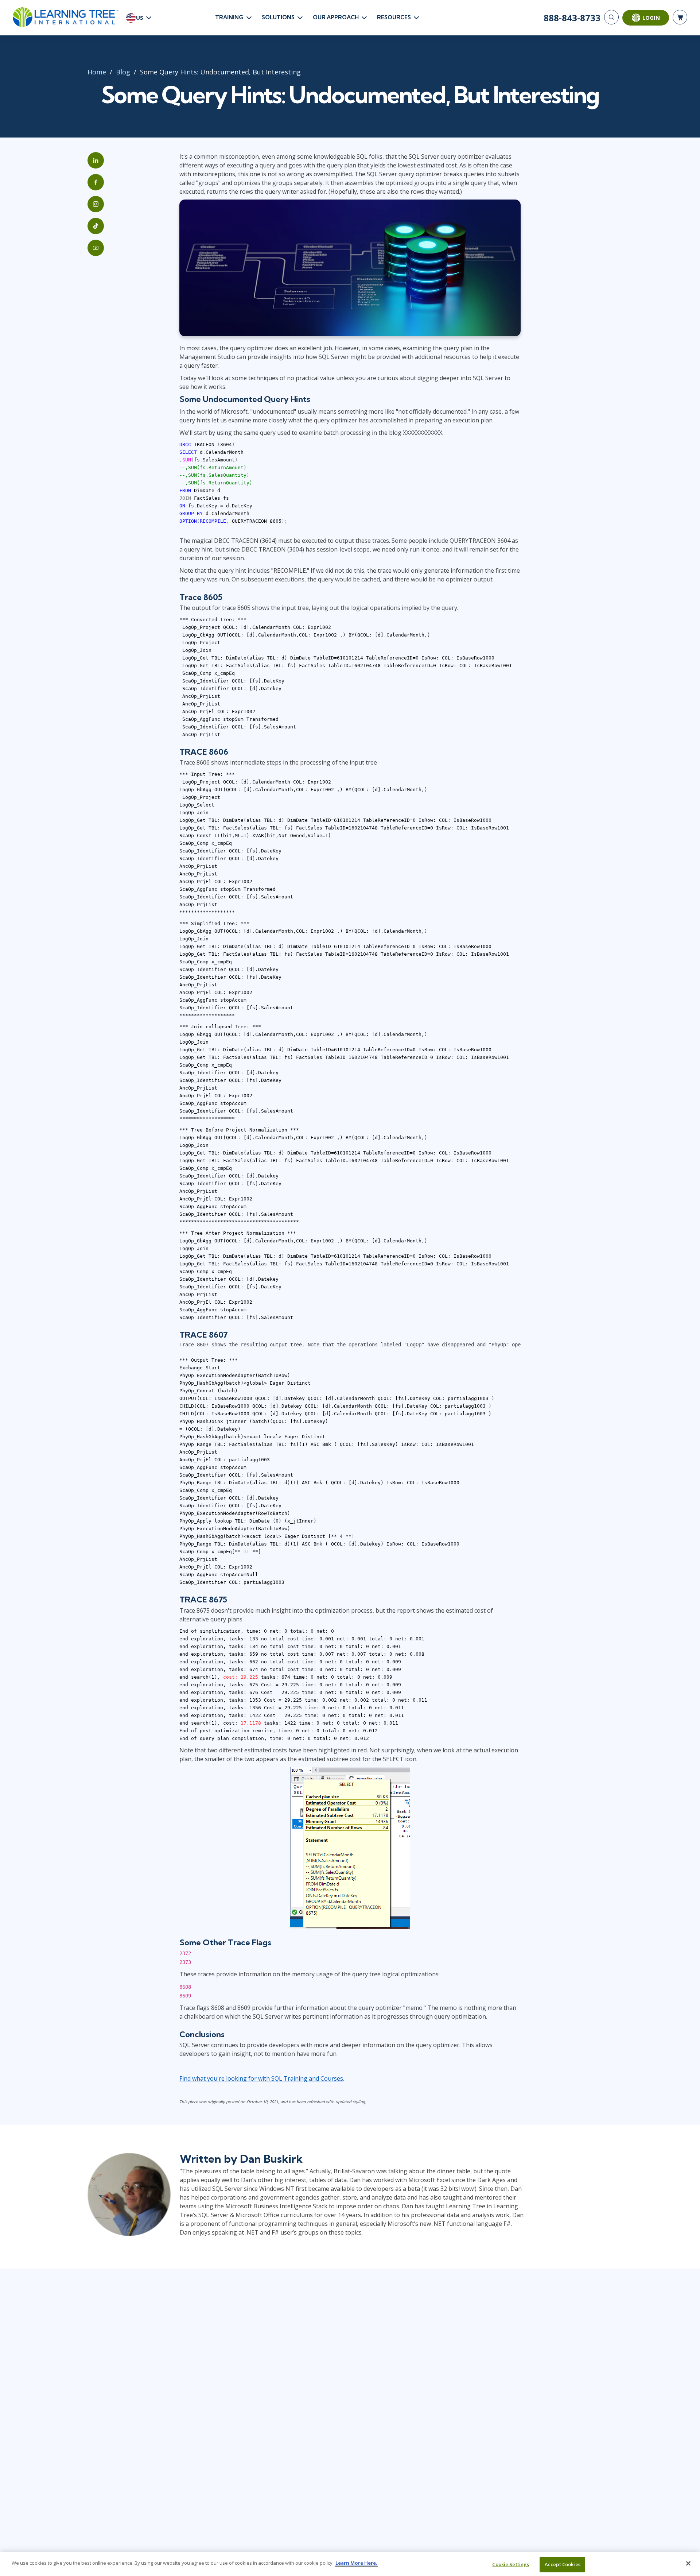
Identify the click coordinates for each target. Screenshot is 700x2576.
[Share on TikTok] (96, 226)
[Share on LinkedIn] (96, 160)
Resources (394, 17)
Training (229, 17)
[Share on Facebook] (96, 182)
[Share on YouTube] (96, 248)
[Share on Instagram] (96, 204)
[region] (350, 2564)
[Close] (688, 2563)
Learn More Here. (356, 2563)
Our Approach (336, 17)
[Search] (611, 17)
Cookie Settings (511, 2564)
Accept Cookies (563, 2564)
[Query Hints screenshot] (350, 1847)
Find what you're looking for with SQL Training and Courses (261, 2078)
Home (97, 72)
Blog (123, 72)
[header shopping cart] (680, 17)
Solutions (278, 17)
